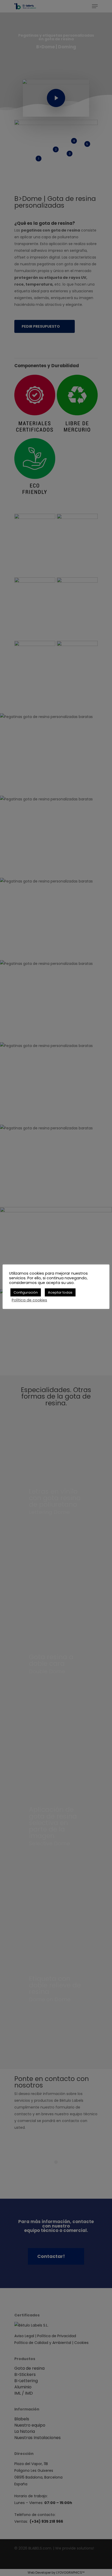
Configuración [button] (26, 1292)
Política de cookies (29, 1300)
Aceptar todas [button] (60, 1292)
